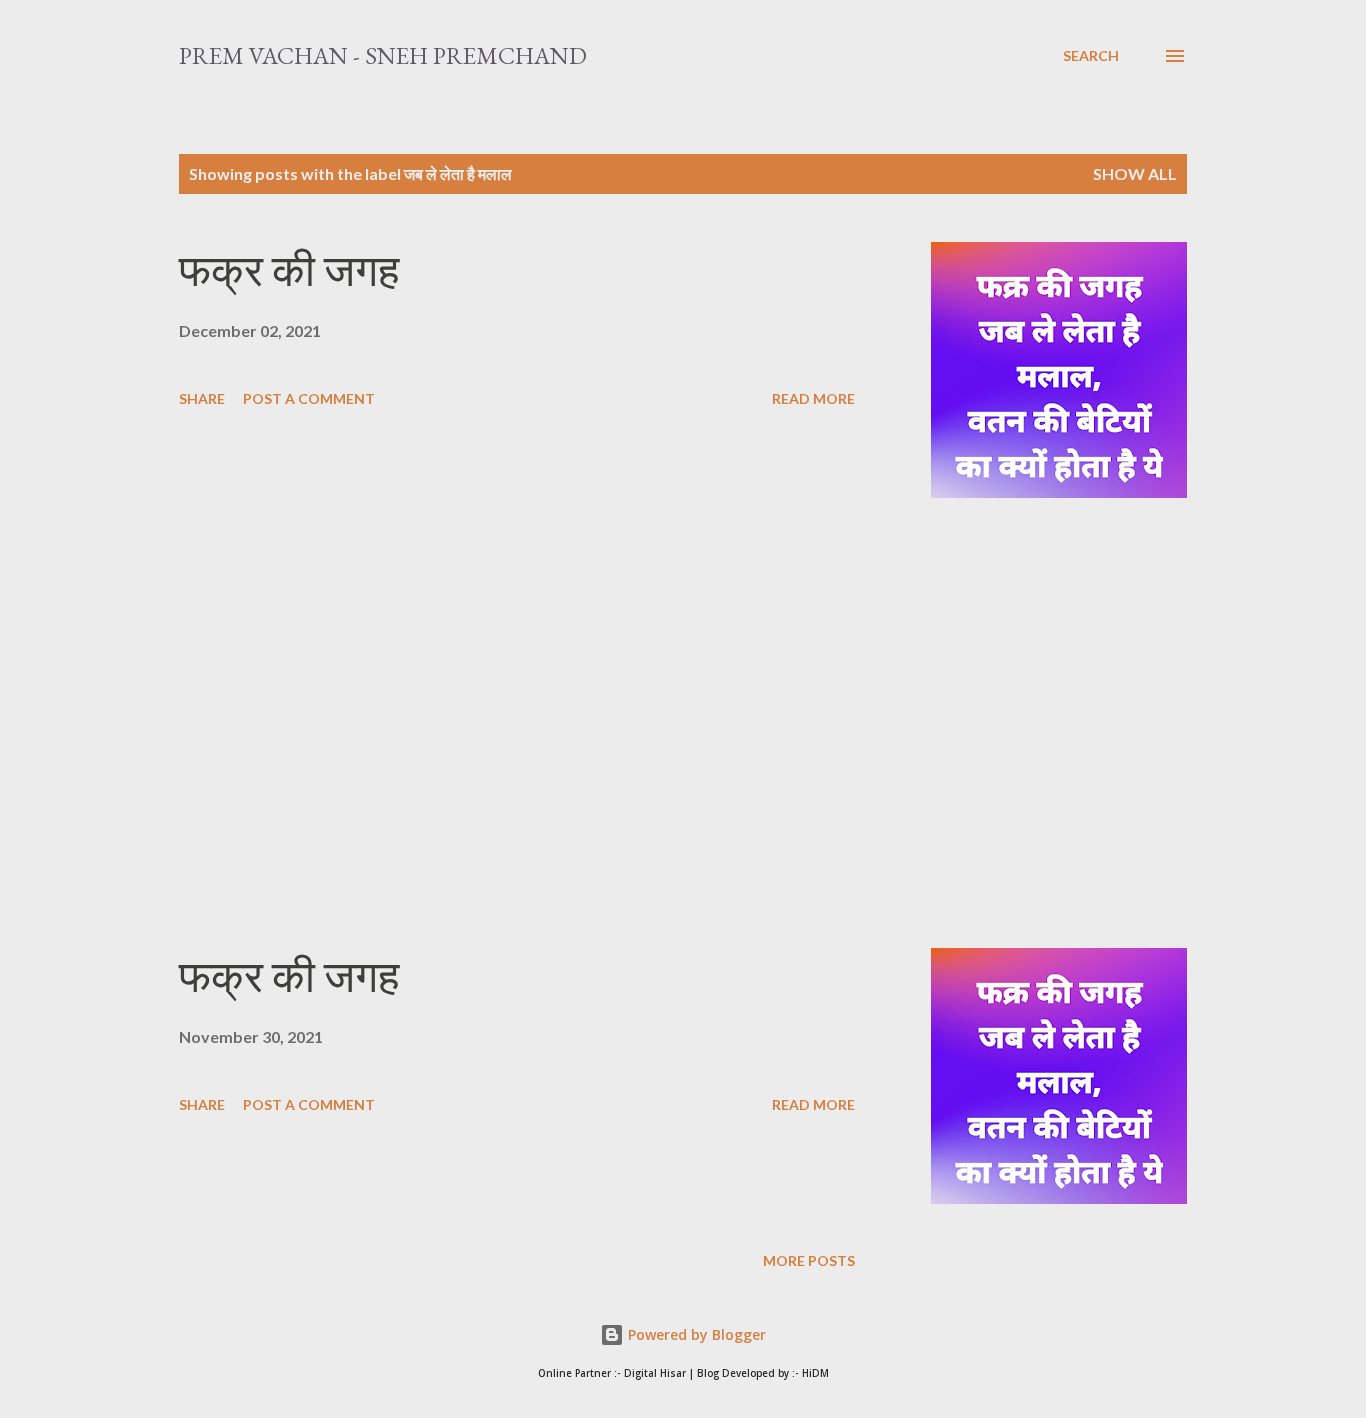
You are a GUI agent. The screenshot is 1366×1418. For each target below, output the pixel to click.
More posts (809, 1260)
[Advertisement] (517, 723)
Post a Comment (309, 398)
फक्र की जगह (289, 270)
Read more (813, 398)
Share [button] (202, 398)
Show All (1135, 173)
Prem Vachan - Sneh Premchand (383, 55)
